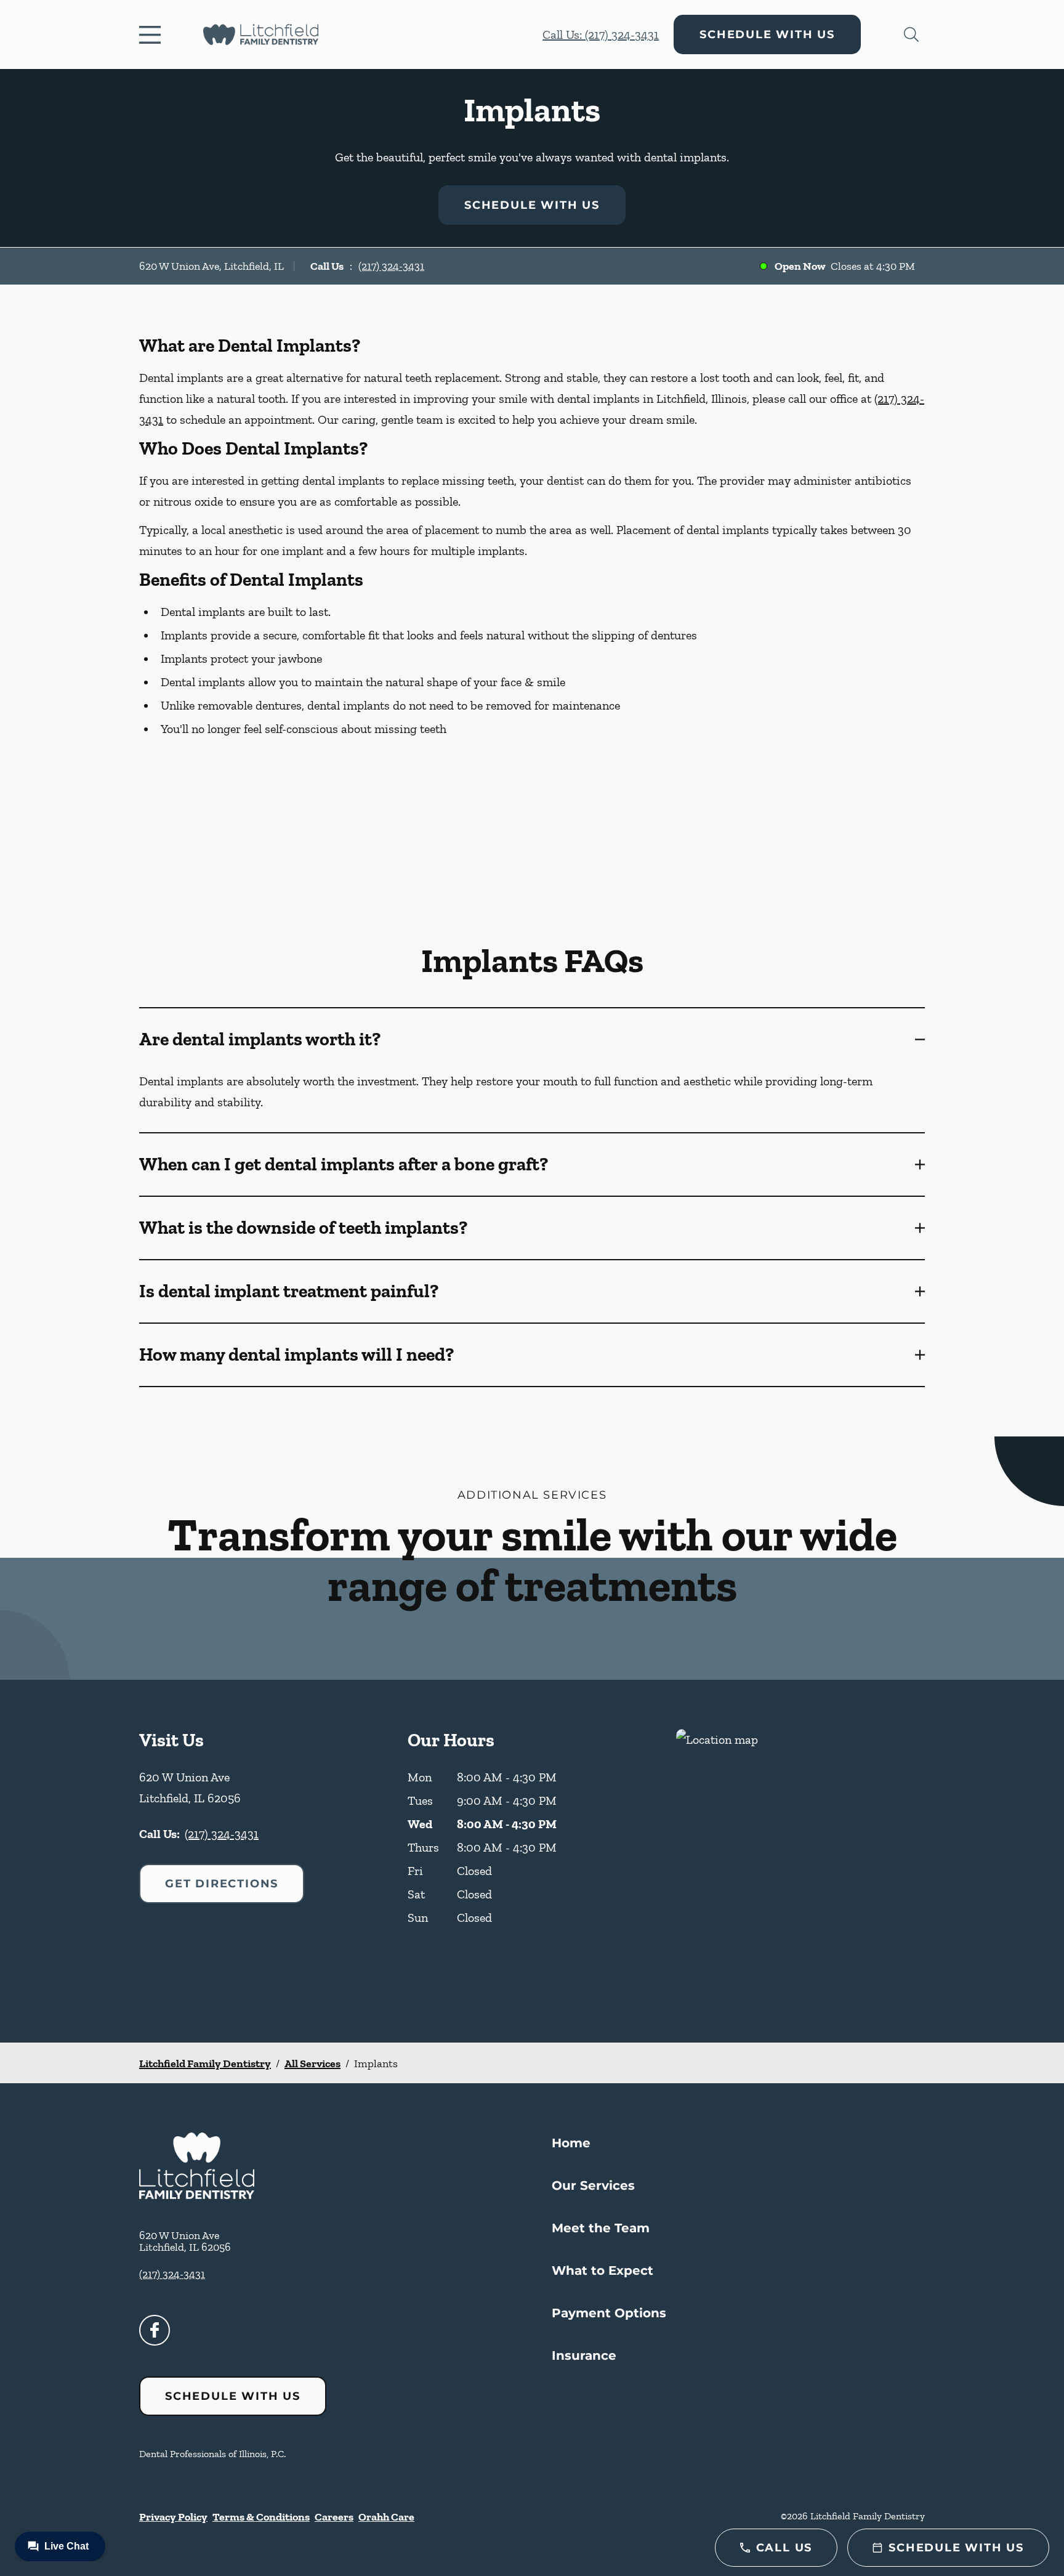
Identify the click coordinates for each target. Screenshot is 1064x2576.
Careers (334, 2517)
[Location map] (800, 1861)
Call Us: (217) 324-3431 (601, 34)
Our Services (593, 2185)
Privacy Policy (173, 2517)
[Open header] (153, 34)
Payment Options (609, 2313)
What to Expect (603, 2270)
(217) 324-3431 (391, 266)
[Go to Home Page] (261, 34)
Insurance (584, 2355)
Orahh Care (386, 2517)
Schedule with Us (767, 34)
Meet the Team (601, 2228)
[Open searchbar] (911, 34)
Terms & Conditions (261, 2517)
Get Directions (222, 1884)
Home (571, 2143)
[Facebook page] (155, 2330)
